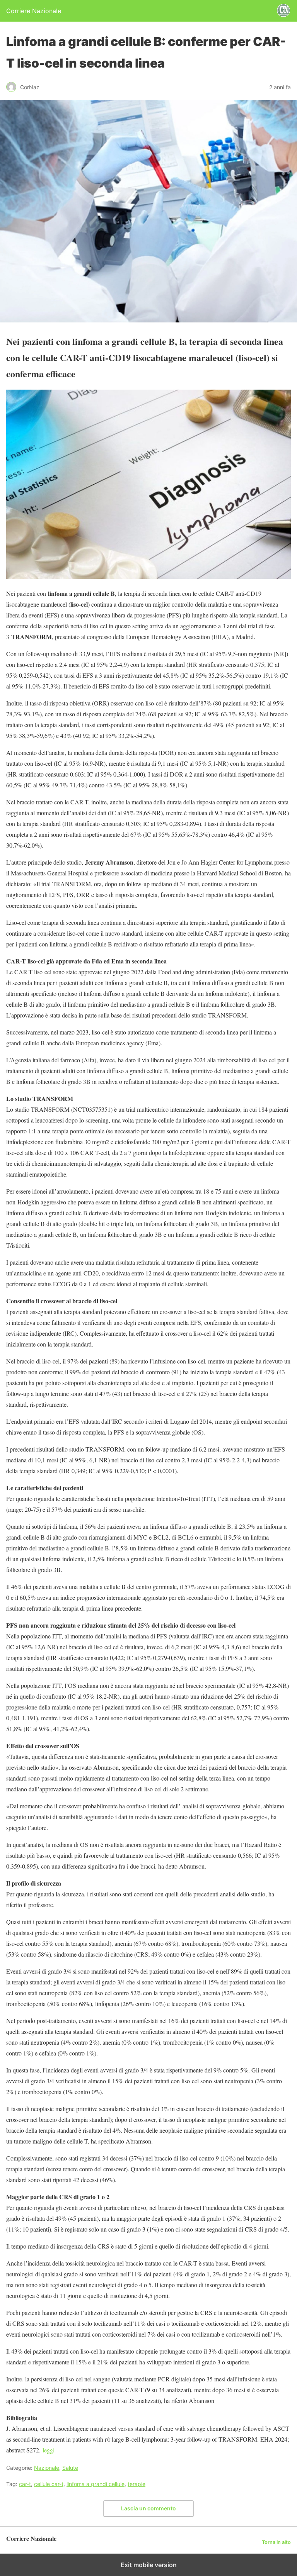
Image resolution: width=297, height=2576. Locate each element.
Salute (70, 2468)
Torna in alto (276, 2542)
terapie (137, 2484)
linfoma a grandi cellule (96, 2484)
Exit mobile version (149, 2565)
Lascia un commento (148, 2508)
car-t (25, 2484)
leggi (49, 2450)
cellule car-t (49, 2484)
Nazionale (47, 2468)
